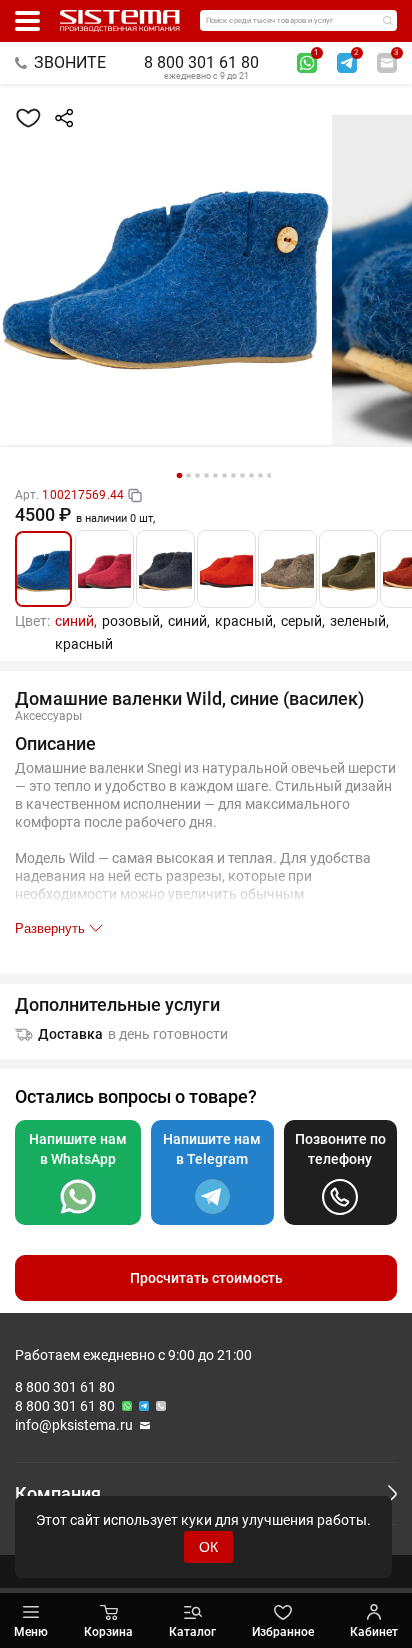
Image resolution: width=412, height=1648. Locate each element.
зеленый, (359, 621)
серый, (303, 621)
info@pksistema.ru (74, 1425)
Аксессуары (48, 716)
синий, (76, 621)
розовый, (132, 621)
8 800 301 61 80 (201, 62)
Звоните (70, 62)
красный (84, 644)
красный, (245, 621)
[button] (179, 476)
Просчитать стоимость (206, 1278)
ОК (208, 1547)
